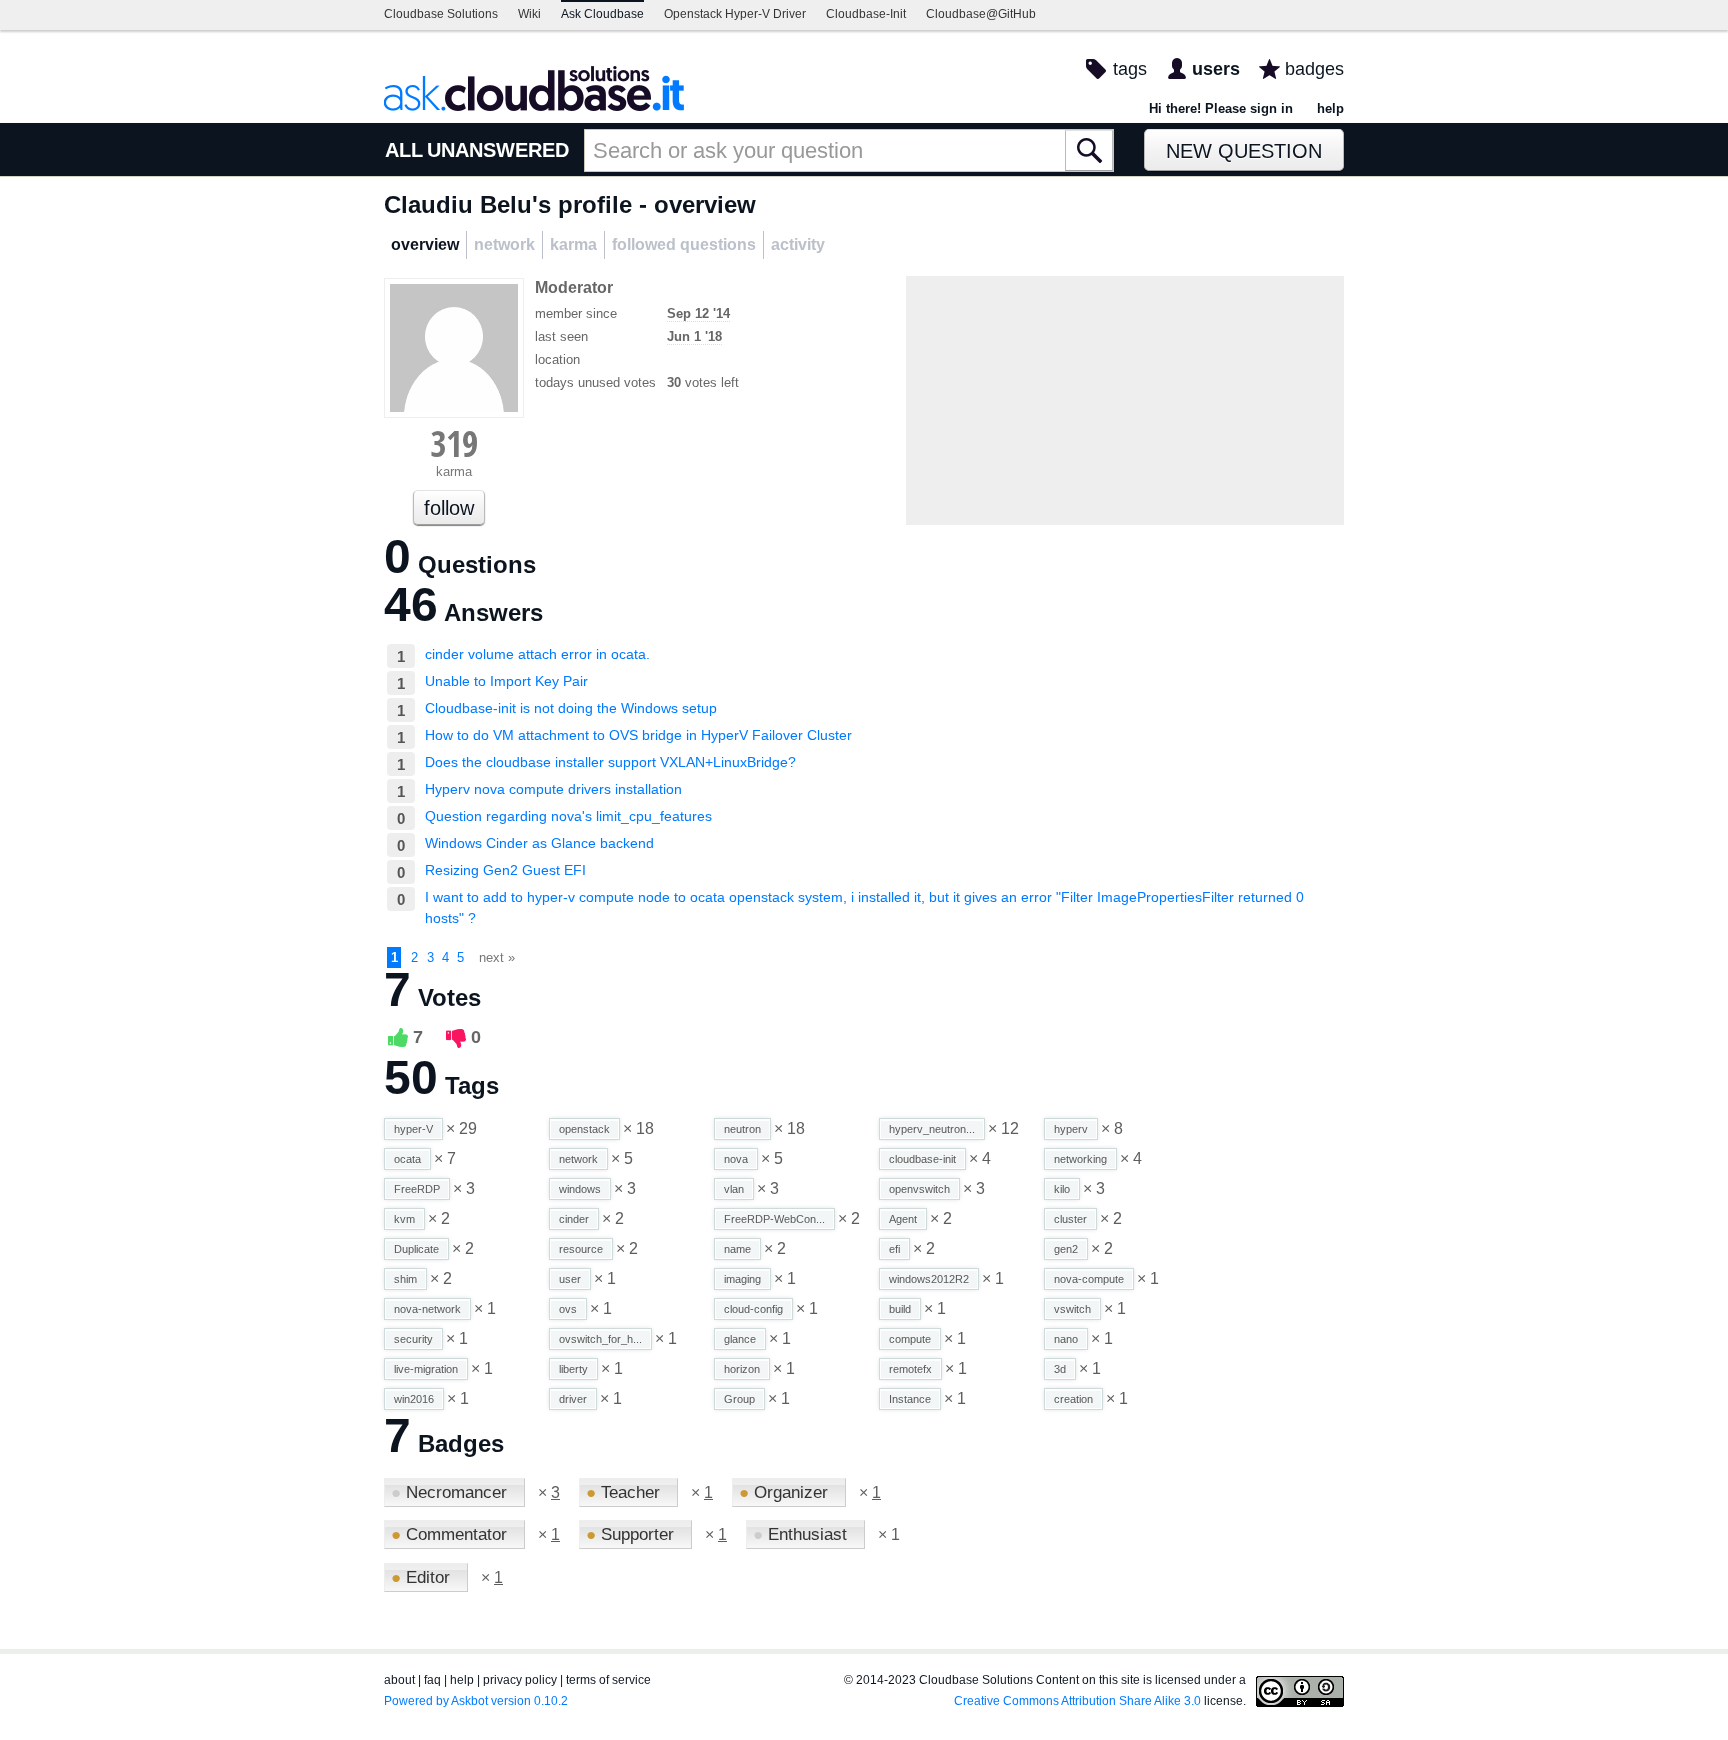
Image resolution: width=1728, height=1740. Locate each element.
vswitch (1072, 1309)
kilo (1062, 1189)
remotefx (910, 1369)
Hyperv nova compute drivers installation (553, 789)
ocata (407, 1159)
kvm (404, 1219)
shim (405, 1279)
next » (497, 957)
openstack (584, 1129)
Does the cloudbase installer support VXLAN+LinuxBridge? (610, 762)
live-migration (426, 1369)
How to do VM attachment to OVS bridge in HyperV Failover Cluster (638, 735)
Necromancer (451, 1492)
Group (739, 1399)
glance (740, 1339)
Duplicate (416, 1249)
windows (580, 1189)
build (900, 1309)
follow (449, 508)
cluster (1070, 1219)
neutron (742, 1129)
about (399, 1680)
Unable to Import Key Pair (506, 681)
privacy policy (520, 1680)
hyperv (1071, 1129)
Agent (903, 1219)
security (413, 1339)
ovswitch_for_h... (600, 1339)
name (737, 1249)
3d (1060, 1369)
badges (1314, 69)
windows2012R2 (929, 1279)
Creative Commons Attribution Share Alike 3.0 (1077, 1701)
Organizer (786, 1492)
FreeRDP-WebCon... (774, 1219)
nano (1066, 1339)
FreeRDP (417, 1189)
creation (1073, 1399)
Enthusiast (802, 1534)
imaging (742, 1279)
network (578, 1159)
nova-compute (1089, 1279)
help (1330, 108)
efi (894, 1249)
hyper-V (413, 1129)
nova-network (427, 1309)
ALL (404, 150)
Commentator (451, 1534)
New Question (1244, 151)
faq (432, 1680)
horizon (742, 1369)
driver (573, 1399)
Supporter (632, 1534)
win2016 (414, 1399)
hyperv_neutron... (932, 1129)
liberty (573, 1369)
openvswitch (919, 1189)
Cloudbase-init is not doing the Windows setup (571, 708)
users (1216, 69)
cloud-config (753, 1309)
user (570, 1279)
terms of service (608, 1680)
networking (1080, 1159)
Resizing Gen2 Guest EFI (505, 870)
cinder (574, 1219)
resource (581, 1249)
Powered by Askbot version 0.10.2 (476, 1701)
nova (736, 1159)
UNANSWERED (498, 150)
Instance (910, 1399)
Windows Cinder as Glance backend (539, 843)
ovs (568, 1309)
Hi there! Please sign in (1221, 108)
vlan (734, 1189)
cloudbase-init (922, 1159)
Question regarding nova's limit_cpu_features (568, 816)
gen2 (1066, 1249)
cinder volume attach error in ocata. (537, 654)
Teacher (625, 1492)
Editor (423, 1577)
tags (1130, 69)
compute (910, 1339)
